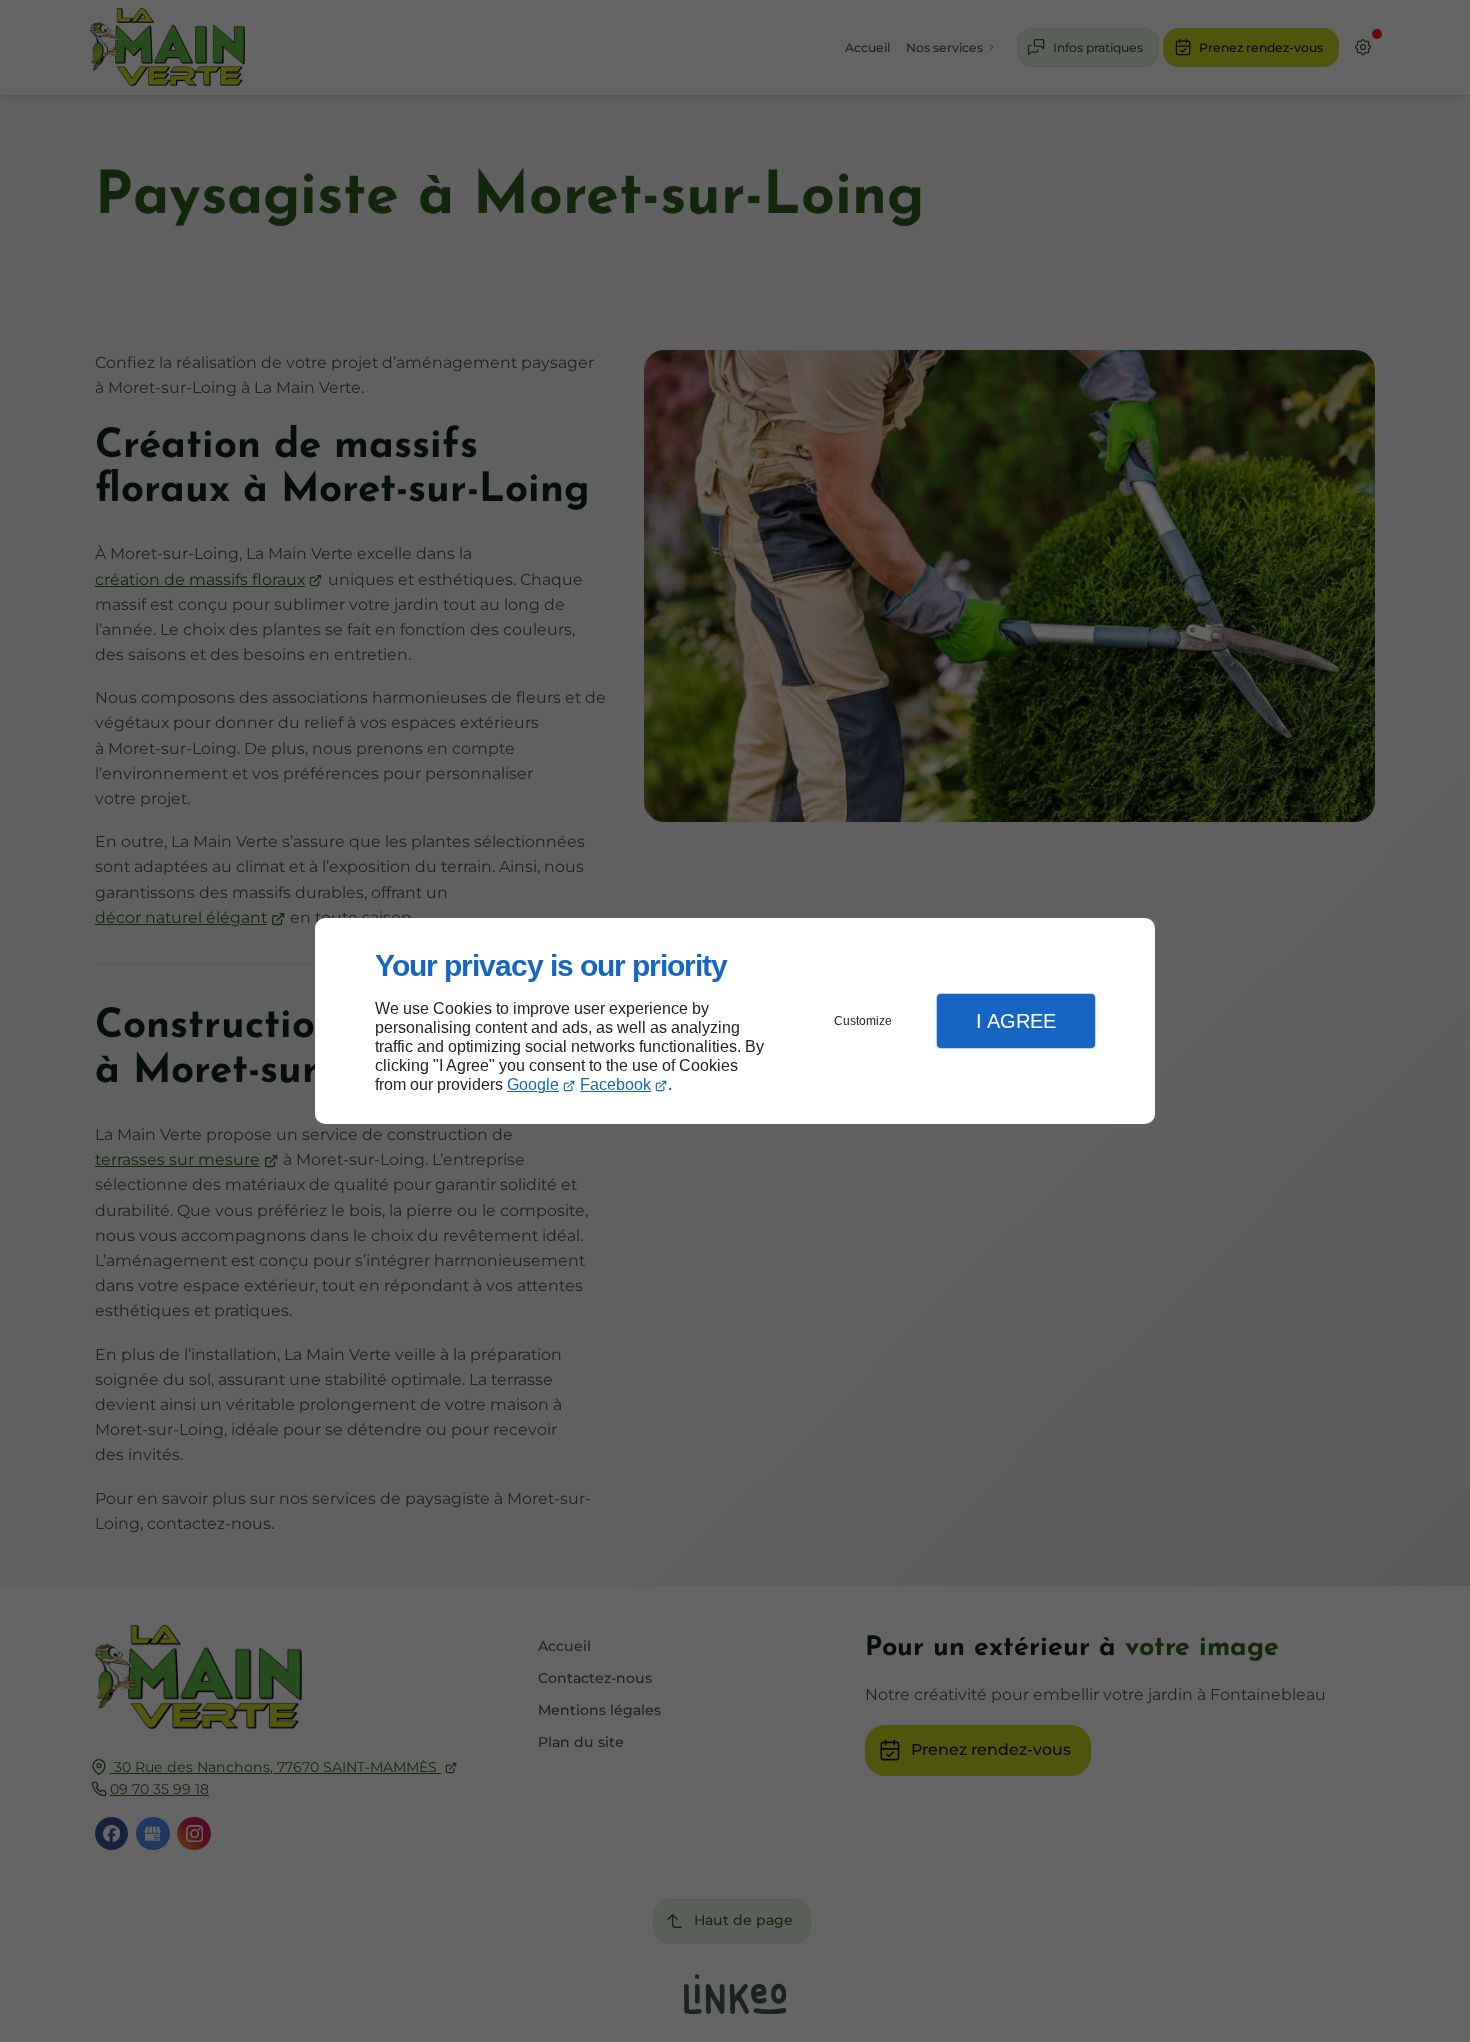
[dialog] (735, 1021)
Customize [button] (863, 1021)
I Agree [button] (1016, 1021)
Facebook (615, 1084)
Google (533, 1084)
